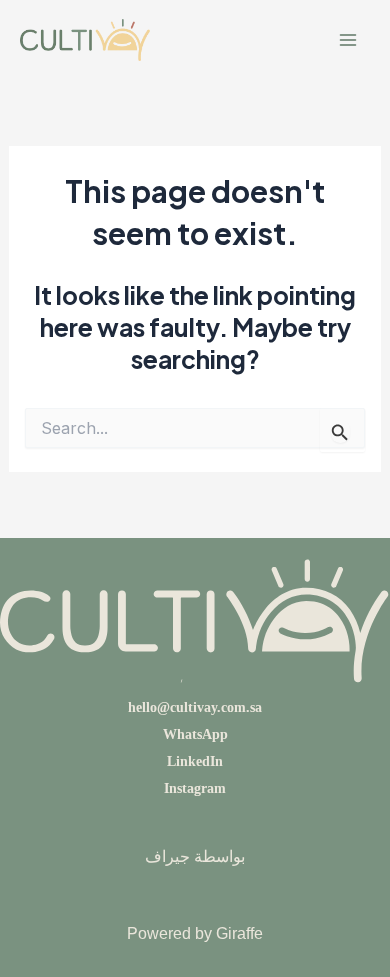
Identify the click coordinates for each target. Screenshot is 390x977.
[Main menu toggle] (347, 40)
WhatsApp (195, 734)
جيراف (167, 856)
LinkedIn (195, 761)
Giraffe (239, 933)
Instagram (195, 788)
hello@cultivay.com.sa (195, 707)
